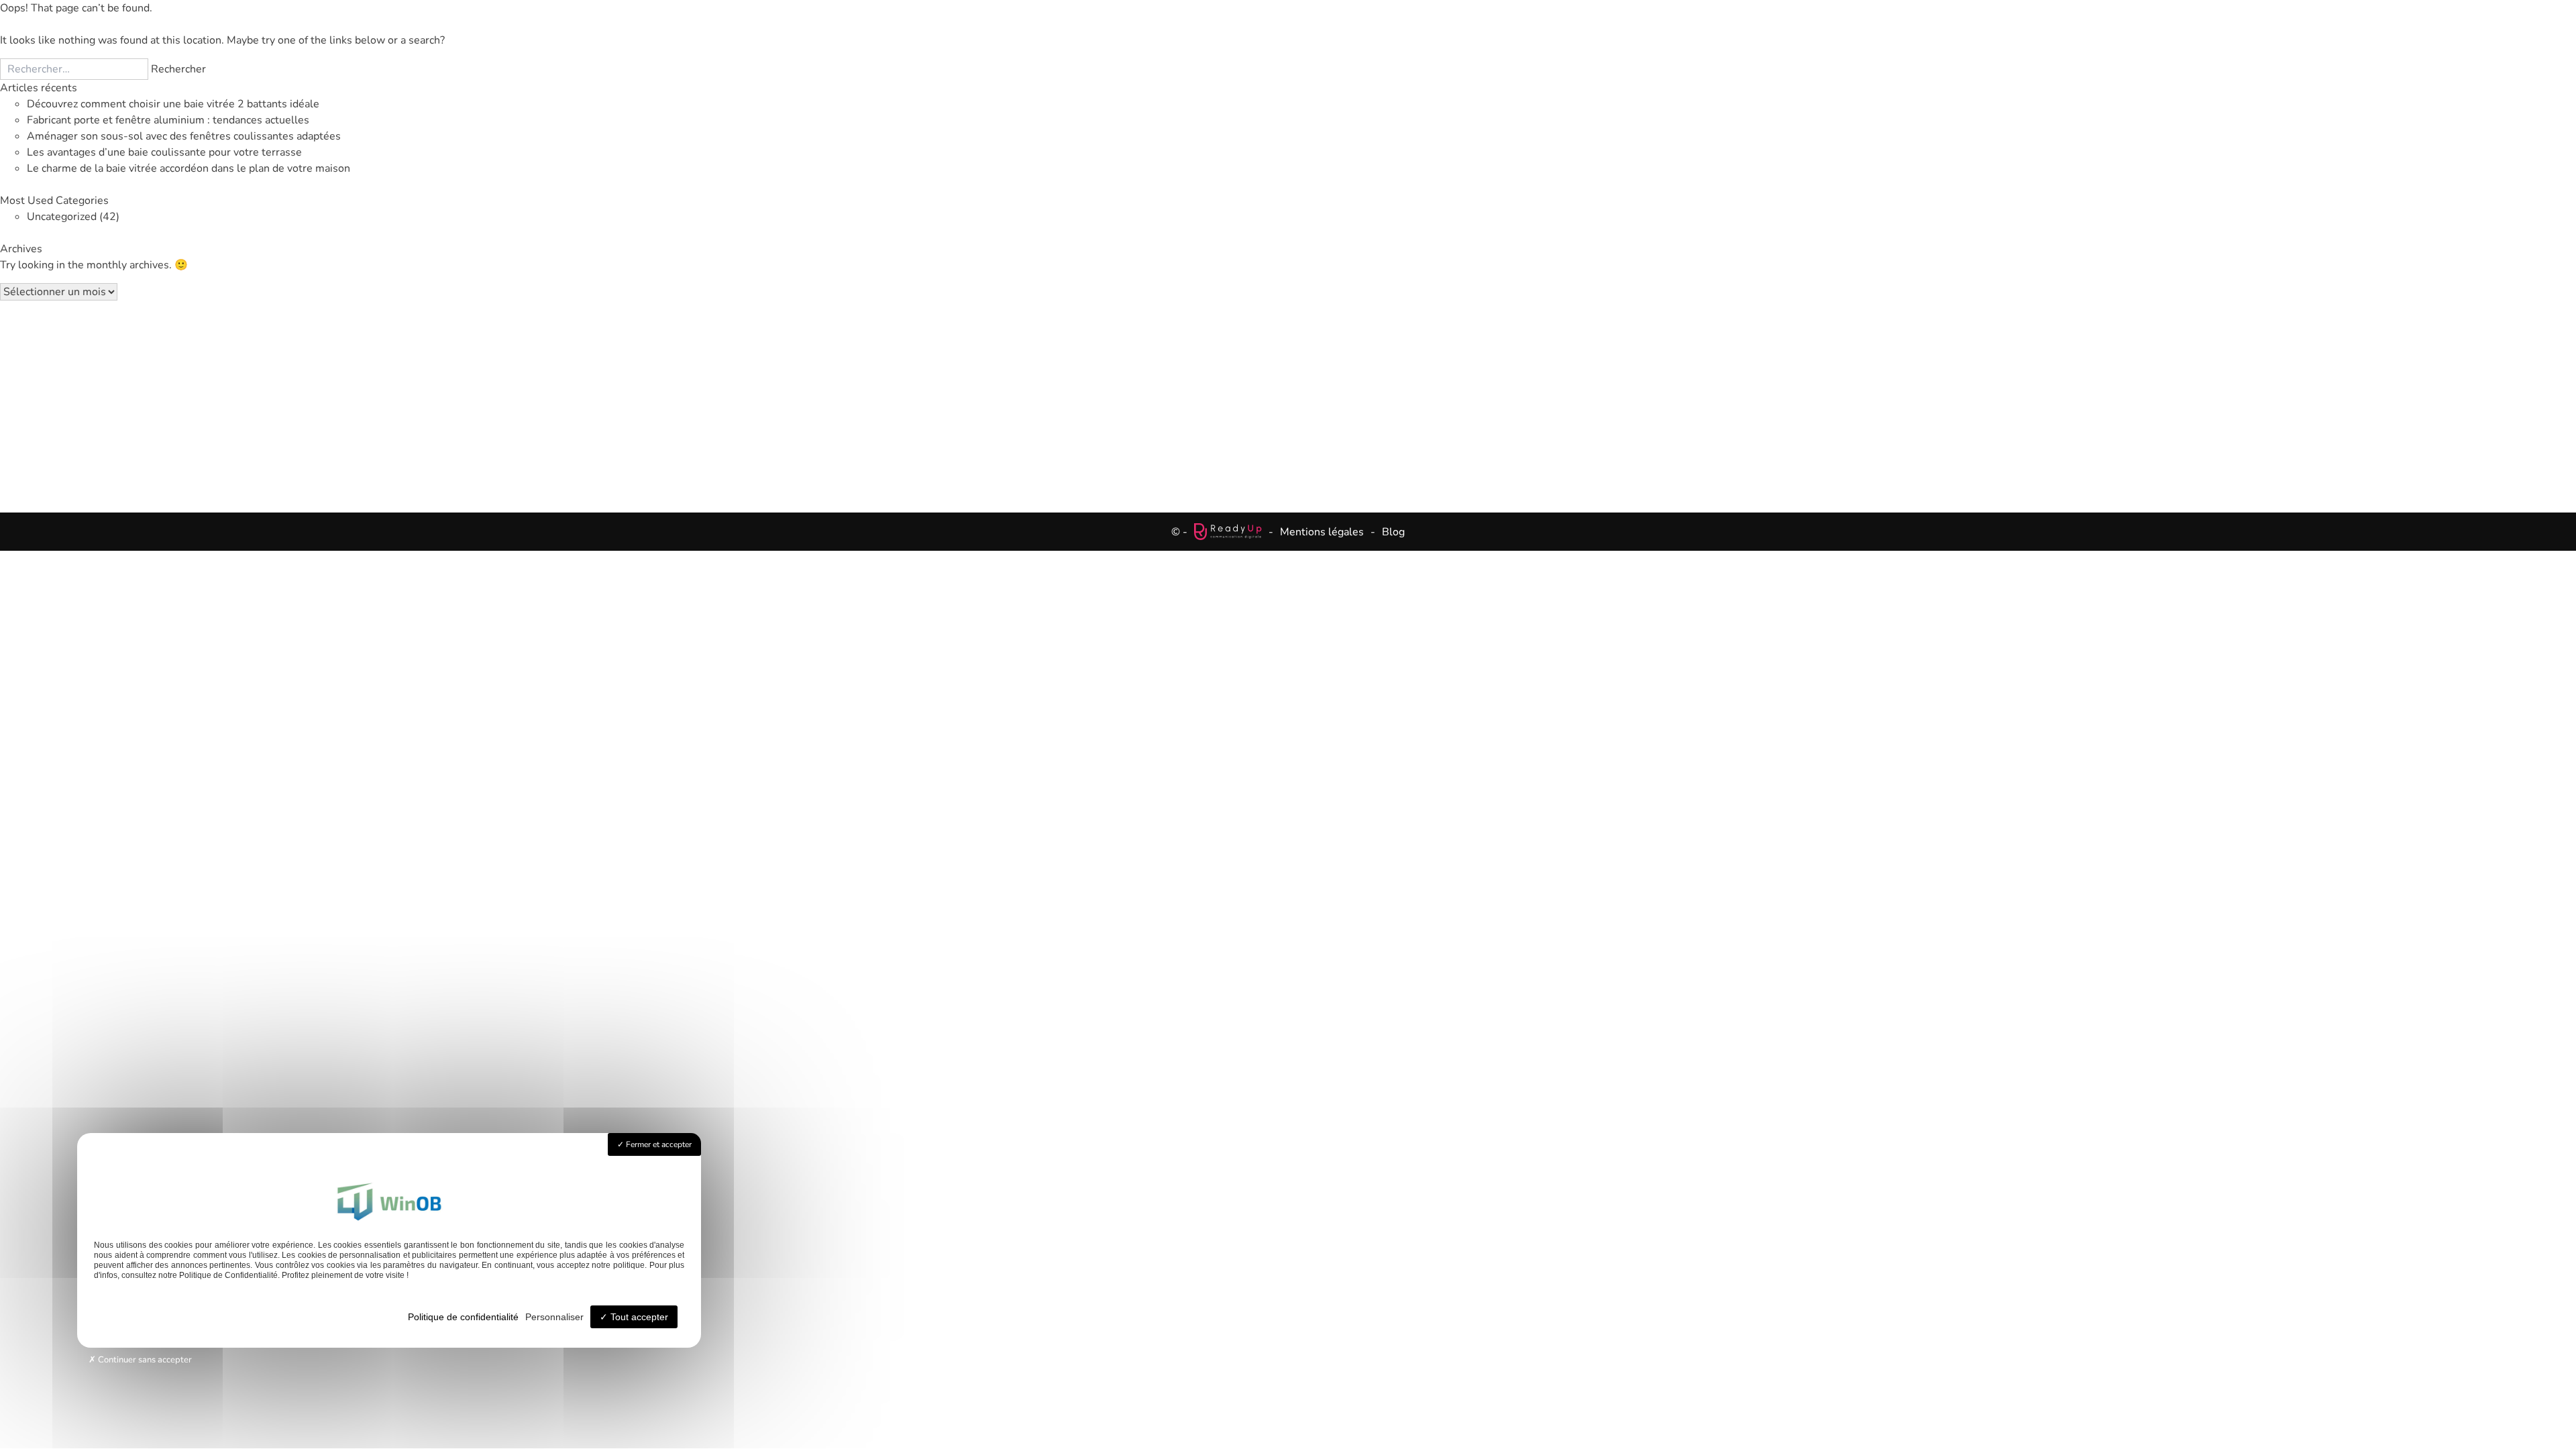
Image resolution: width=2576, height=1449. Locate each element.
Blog (1393, 532)
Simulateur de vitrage (1199, 401)
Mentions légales (1322, 532)
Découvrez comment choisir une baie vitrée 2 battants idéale (173, 104)
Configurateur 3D (1039, 401)
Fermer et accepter (658, 1144)
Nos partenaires (1490, 401)
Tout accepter (638, 1317)
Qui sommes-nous (1633, 401)
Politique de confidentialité (463, 1317)
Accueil (820, 401)
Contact (1753, 401)
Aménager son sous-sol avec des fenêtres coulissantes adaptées (184, 136)
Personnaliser (554, 1317)
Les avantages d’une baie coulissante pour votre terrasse (164, 152)
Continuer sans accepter (144, 1360)
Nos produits (913, 401)
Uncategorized (62, 217)
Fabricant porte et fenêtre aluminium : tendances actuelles (168, 120)
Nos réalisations (1355, 401)
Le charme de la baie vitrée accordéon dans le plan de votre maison (189, 168)
